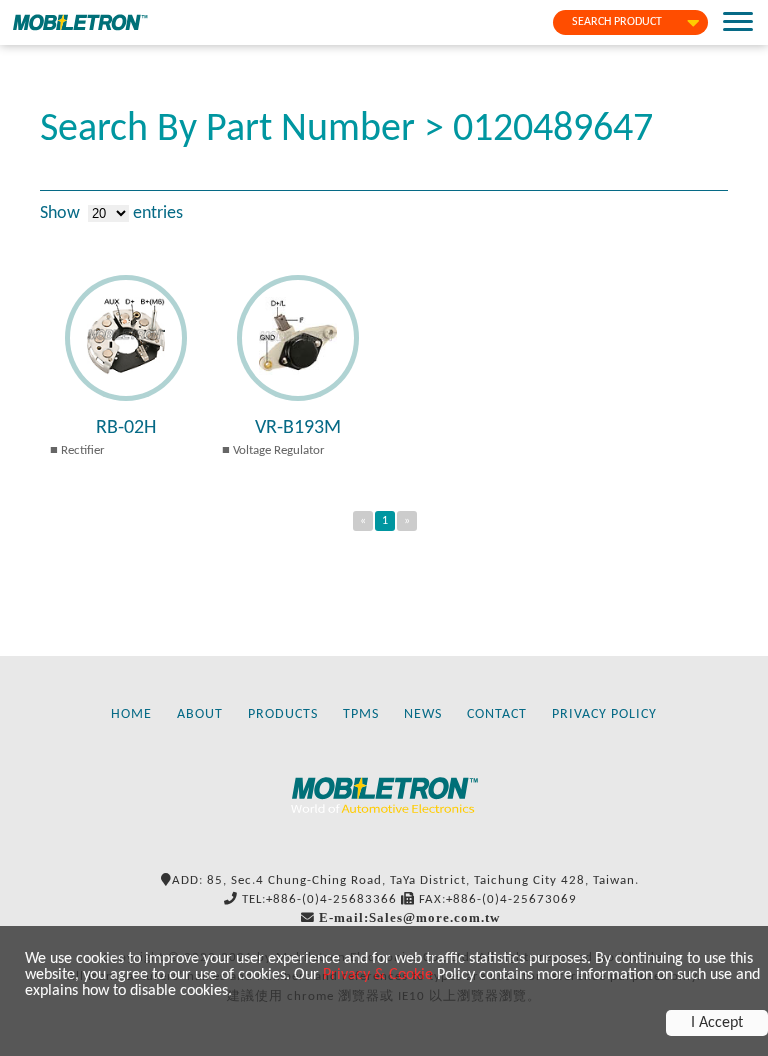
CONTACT (497, 714)
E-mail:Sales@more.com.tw (409, 917)
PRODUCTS (283, 714)
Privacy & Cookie (378, 975)
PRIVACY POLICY (604, 714)
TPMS (361, 714)
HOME (131, 714)
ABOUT (200, 714)
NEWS (423, 714)
